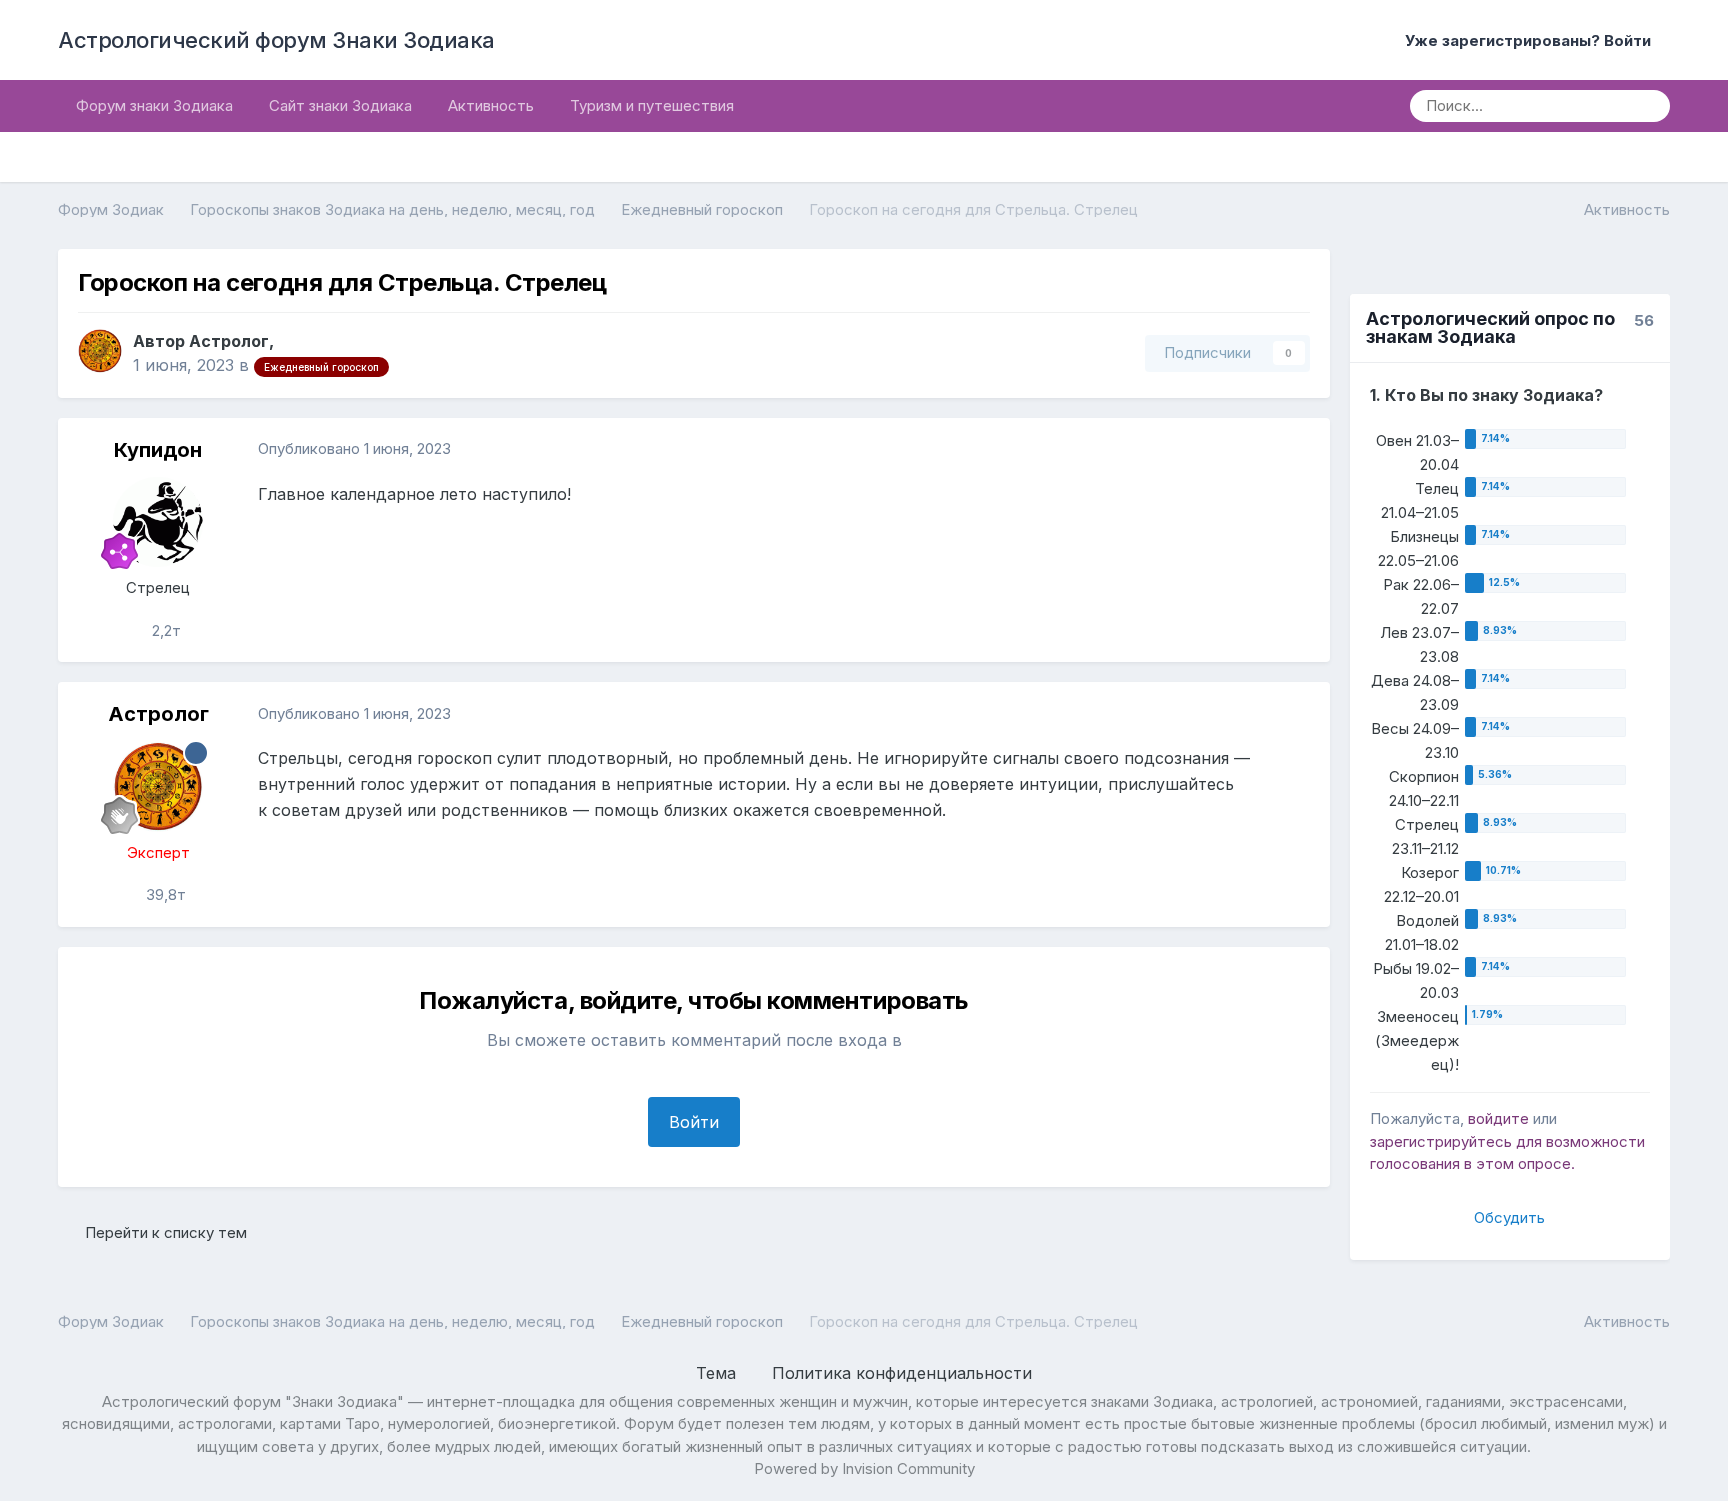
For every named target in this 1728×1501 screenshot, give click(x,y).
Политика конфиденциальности (902, 1373)
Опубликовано (354, 448)
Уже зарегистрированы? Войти (1532, 40)
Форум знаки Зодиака (154, 105)
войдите (1498, 1118)
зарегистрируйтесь (1441, 1141)
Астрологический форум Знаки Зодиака (276, 40)
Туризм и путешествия (652, 105)
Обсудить (1509, 1217)
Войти (694, 1122)
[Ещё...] (1294, 450)
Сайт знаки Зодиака (340, 105)
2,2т (164, 630)
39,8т (164, 894)
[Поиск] (1648, 106)
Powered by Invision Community (864, 1468)
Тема (718, 1373)
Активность (491, 105)
